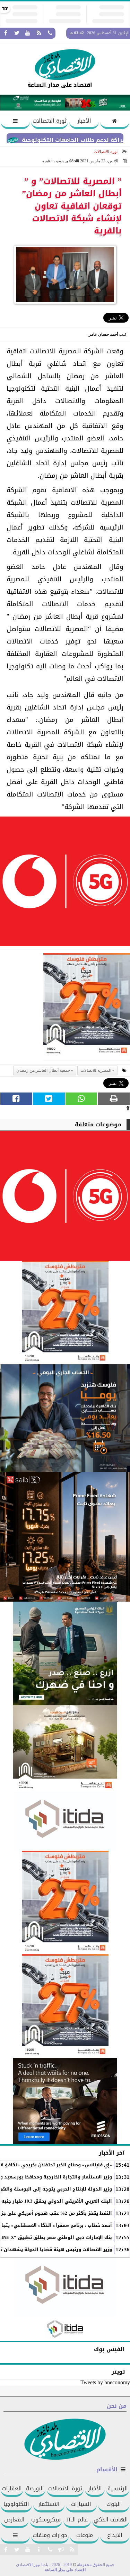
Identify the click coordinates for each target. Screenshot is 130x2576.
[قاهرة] (65, 2006)
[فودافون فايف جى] (65, 883)
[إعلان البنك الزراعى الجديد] (65, 1653)
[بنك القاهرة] (65, 1418)
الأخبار (84, 121)
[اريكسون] (65, 2101)
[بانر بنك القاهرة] (65, 1902)
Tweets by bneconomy (105, 2382)
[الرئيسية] (115, 122)
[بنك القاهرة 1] (87, 1007)
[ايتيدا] (65, 1821)
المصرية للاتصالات (96, 1070)
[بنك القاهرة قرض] (65, 1748)
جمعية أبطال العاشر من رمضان (43, 1070)
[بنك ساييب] (65, 1537)
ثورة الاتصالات (50, 121)
